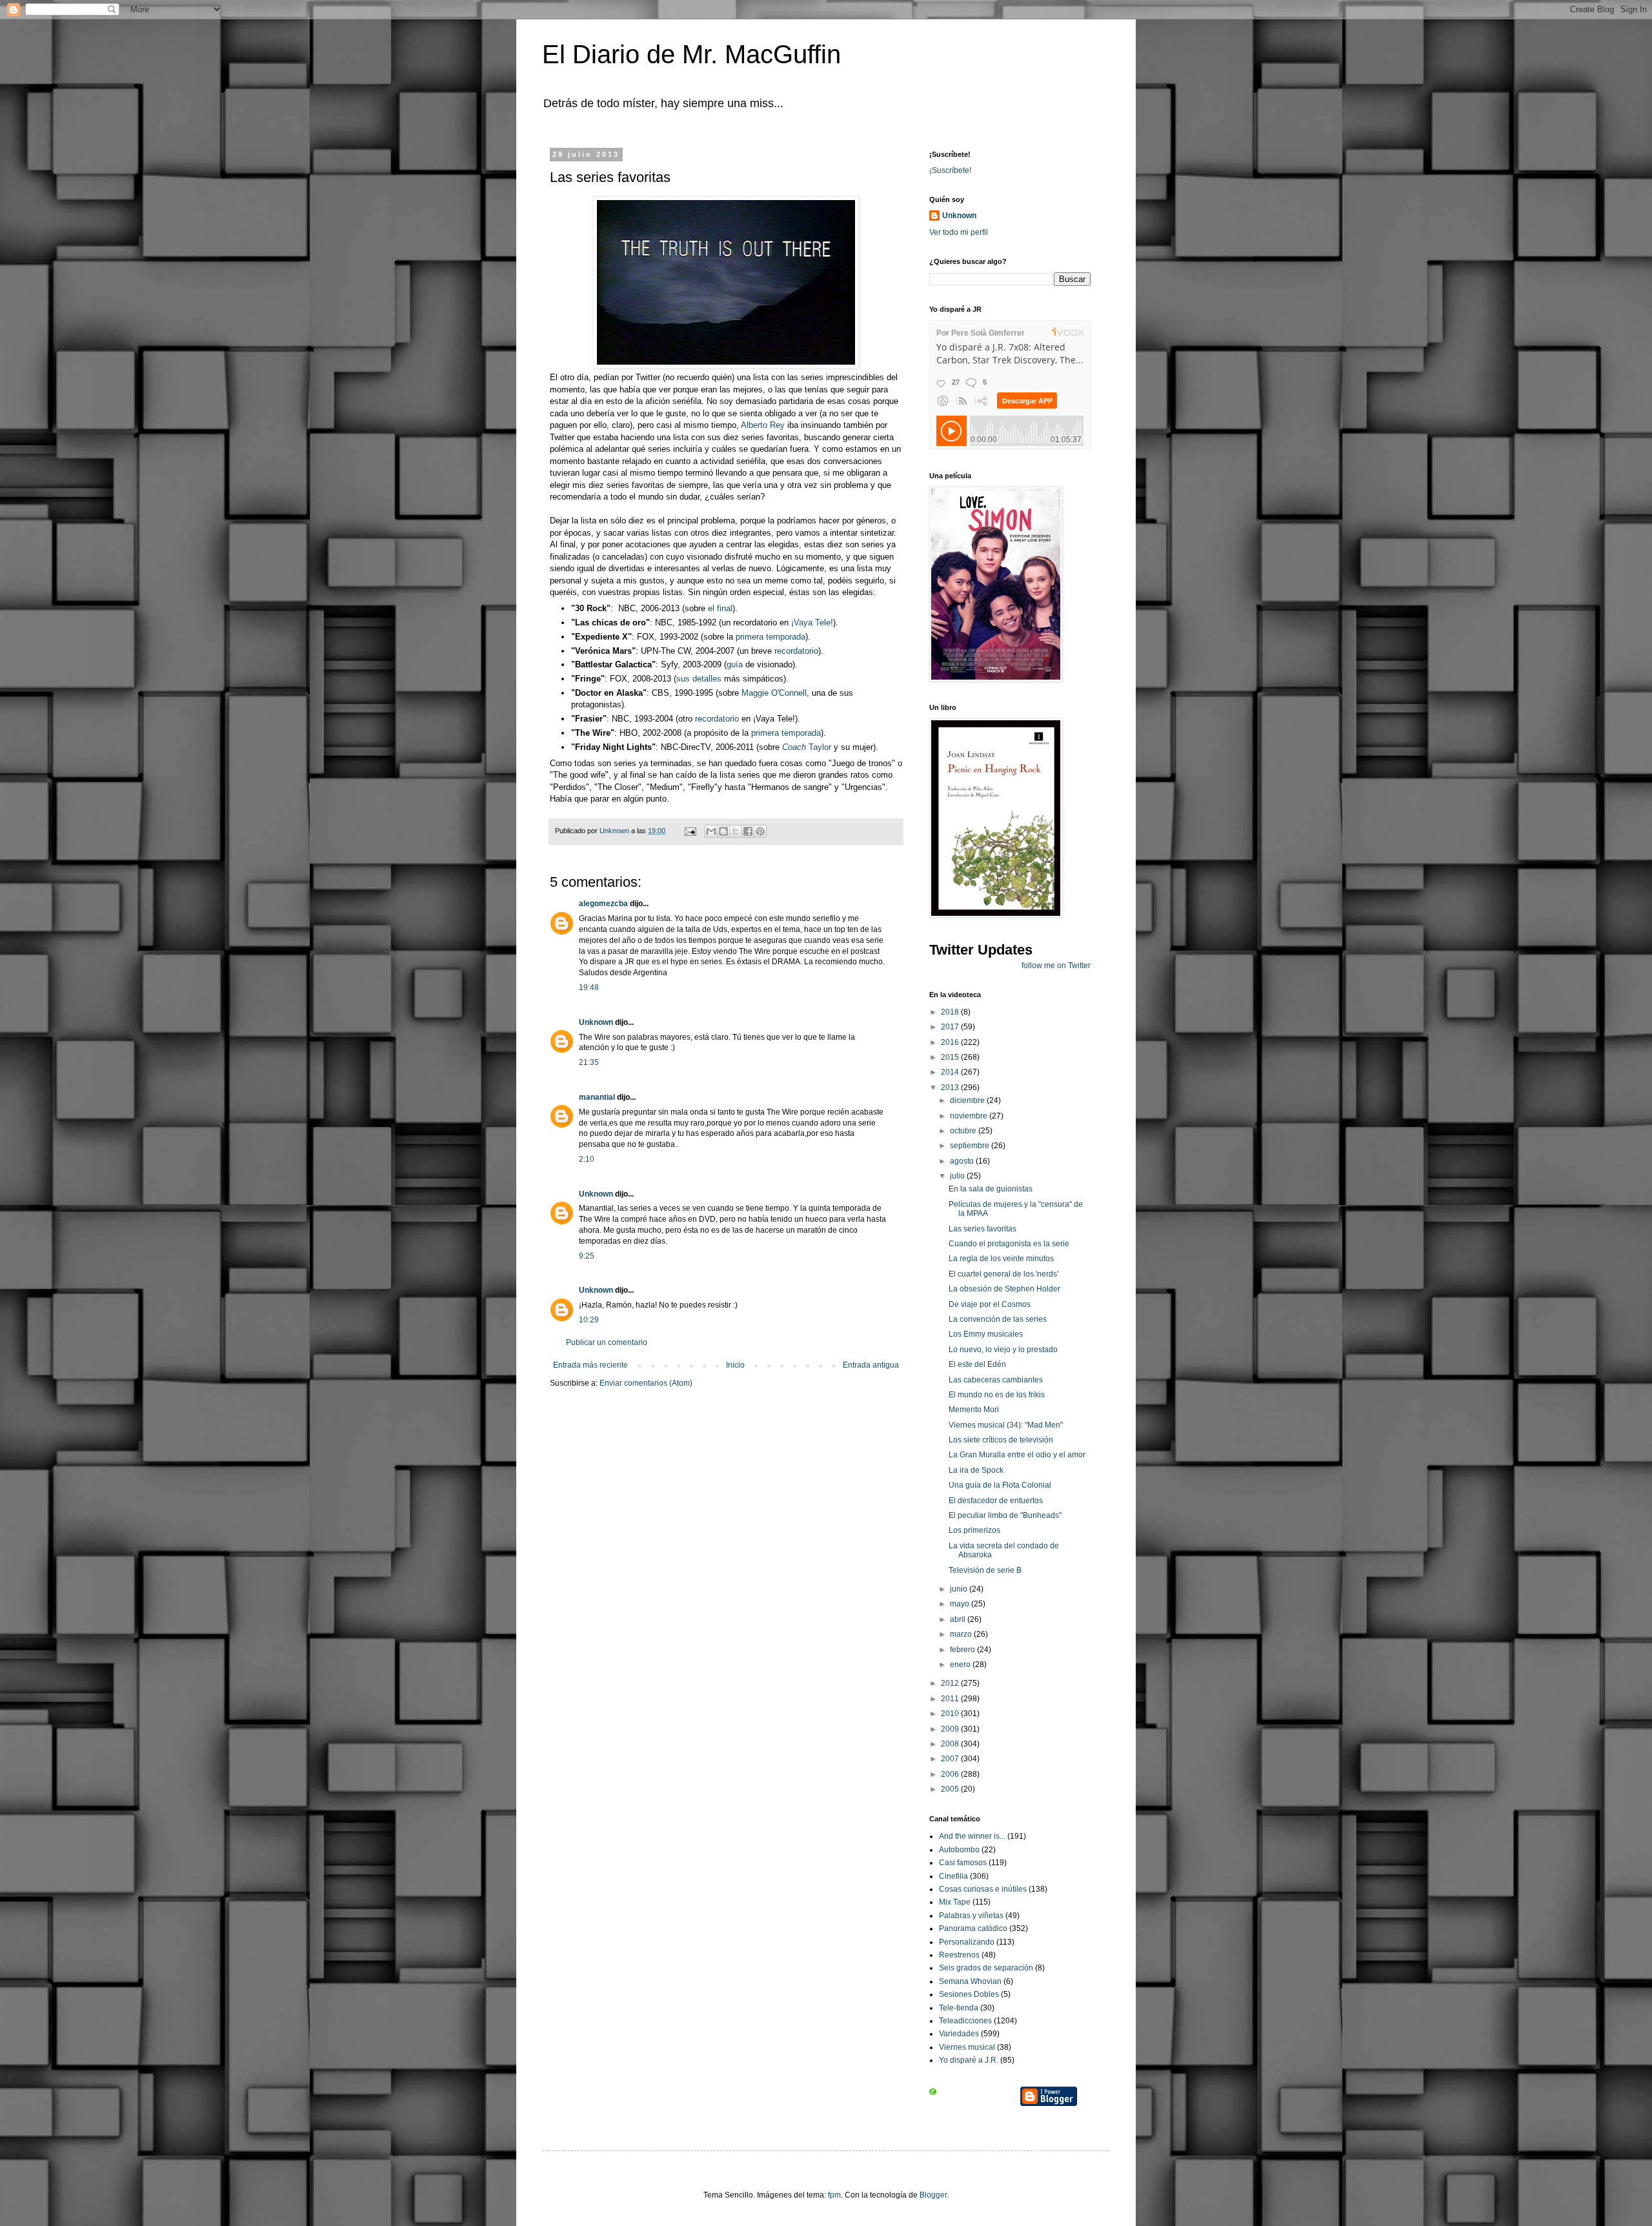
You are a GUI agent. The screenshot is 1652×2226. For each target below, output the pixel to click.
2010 (951, 1714)
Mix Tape (955, 1902)
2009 (951, 1729)
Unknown (596, 1022)
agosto (963, 1161)
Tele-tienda (959, 2008)
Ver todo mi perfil (959, 232)
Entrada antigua (871, 1365)
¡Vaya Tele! (811, 622)
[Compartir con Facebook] (748, 831)
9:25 (587, 1256)
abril (959, 1619)
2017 (951, 1027)
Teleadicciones (965, 2021)
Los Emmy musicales (986, 1334)
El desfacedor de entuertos (996, 1501)
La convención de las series (998, 1319)
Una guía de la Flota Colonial (1000, 1485)
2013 (951, 1088)
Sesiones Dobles (969, 1994)
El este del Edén (977, 1364)
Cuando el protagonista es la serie (1009, 1244)
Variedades (959, 2034)
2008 (951, 1744)
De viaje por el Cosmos (990, 1304)
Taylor (807, 747)
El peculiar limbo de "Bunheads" (1005, 1515)
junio (960, 1589)
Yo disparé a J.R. (969, 2060)
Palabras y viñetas (971, 1916)
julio (958, 1176)
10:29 (589, 1320)
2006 (951, 1774)
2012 (951, 1683)
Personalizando (967, 1942)
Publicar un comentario (607, 1342)
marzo (962, 1634)
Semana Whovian (970, 1981)
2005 (951, 1789)
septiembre (971, 1146)
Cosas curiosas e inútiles (983, 1889)
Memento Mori (974, 1410)
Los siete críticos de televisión (1001, 1440)
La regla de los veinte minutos (1001, 1259)
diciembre (968, 1100)
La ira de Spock (976, 1470)
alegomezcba (603, 904)
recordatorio (796, 651)
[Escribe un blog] (723, 831)
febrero (963, 1650)
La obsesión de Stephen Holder (1004, 1289)
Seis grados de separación (986, 1968)
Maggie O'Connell (774, 693)
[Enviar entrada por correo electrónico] (690, 831)
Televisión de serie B (985, 1570)
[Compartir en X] (736, 831)
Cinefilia (953, 1876)
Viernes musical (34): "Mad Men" (1006, 1425)
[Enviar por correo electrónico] (711, 831)
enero (961, 1664)
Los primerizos (974, 1530)
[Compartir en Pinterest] (760, 831)
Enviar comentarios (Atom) (646, 1383)
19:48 (589, 987)
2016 (951, 1042)
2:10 (587, 1159)
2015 (951, 1057)
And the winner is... (972, 1836)
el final (720, 608)
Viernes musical (967, 2047)
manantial (597, 1097)
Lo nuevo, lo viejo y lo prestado (1003, 1350)
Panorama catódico (973, 1928)
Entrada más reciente (590, 1365)
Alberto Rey (763, 425)
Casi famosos (963, 1863)
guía (735, 664)
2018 (951, 1012)
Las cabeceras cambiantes (996, 1380)
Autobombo (959, 1850)
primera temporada (771, 637)
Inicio (735, 1365)
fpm (834, 2195)
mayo (961, 1604)
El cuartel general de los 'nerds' (1003, 1274)
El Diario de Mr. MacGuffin (691, 54)
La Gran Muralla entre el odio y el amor (1017, 1455)
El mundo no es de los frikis (997, 1395)
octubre (964, 1131)
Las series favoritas (982, 1229)
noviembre (970, 1116)
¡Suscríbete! (950, 170)
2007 (951, 1759)
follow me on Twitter (1056, 966)
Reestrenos (959, 1955)
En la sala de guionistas (991, 1189)
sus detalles (699, 679)
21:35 (589, 1062)
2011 (951, 1699)
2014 (951, 1072)
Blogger (933, 2195)
